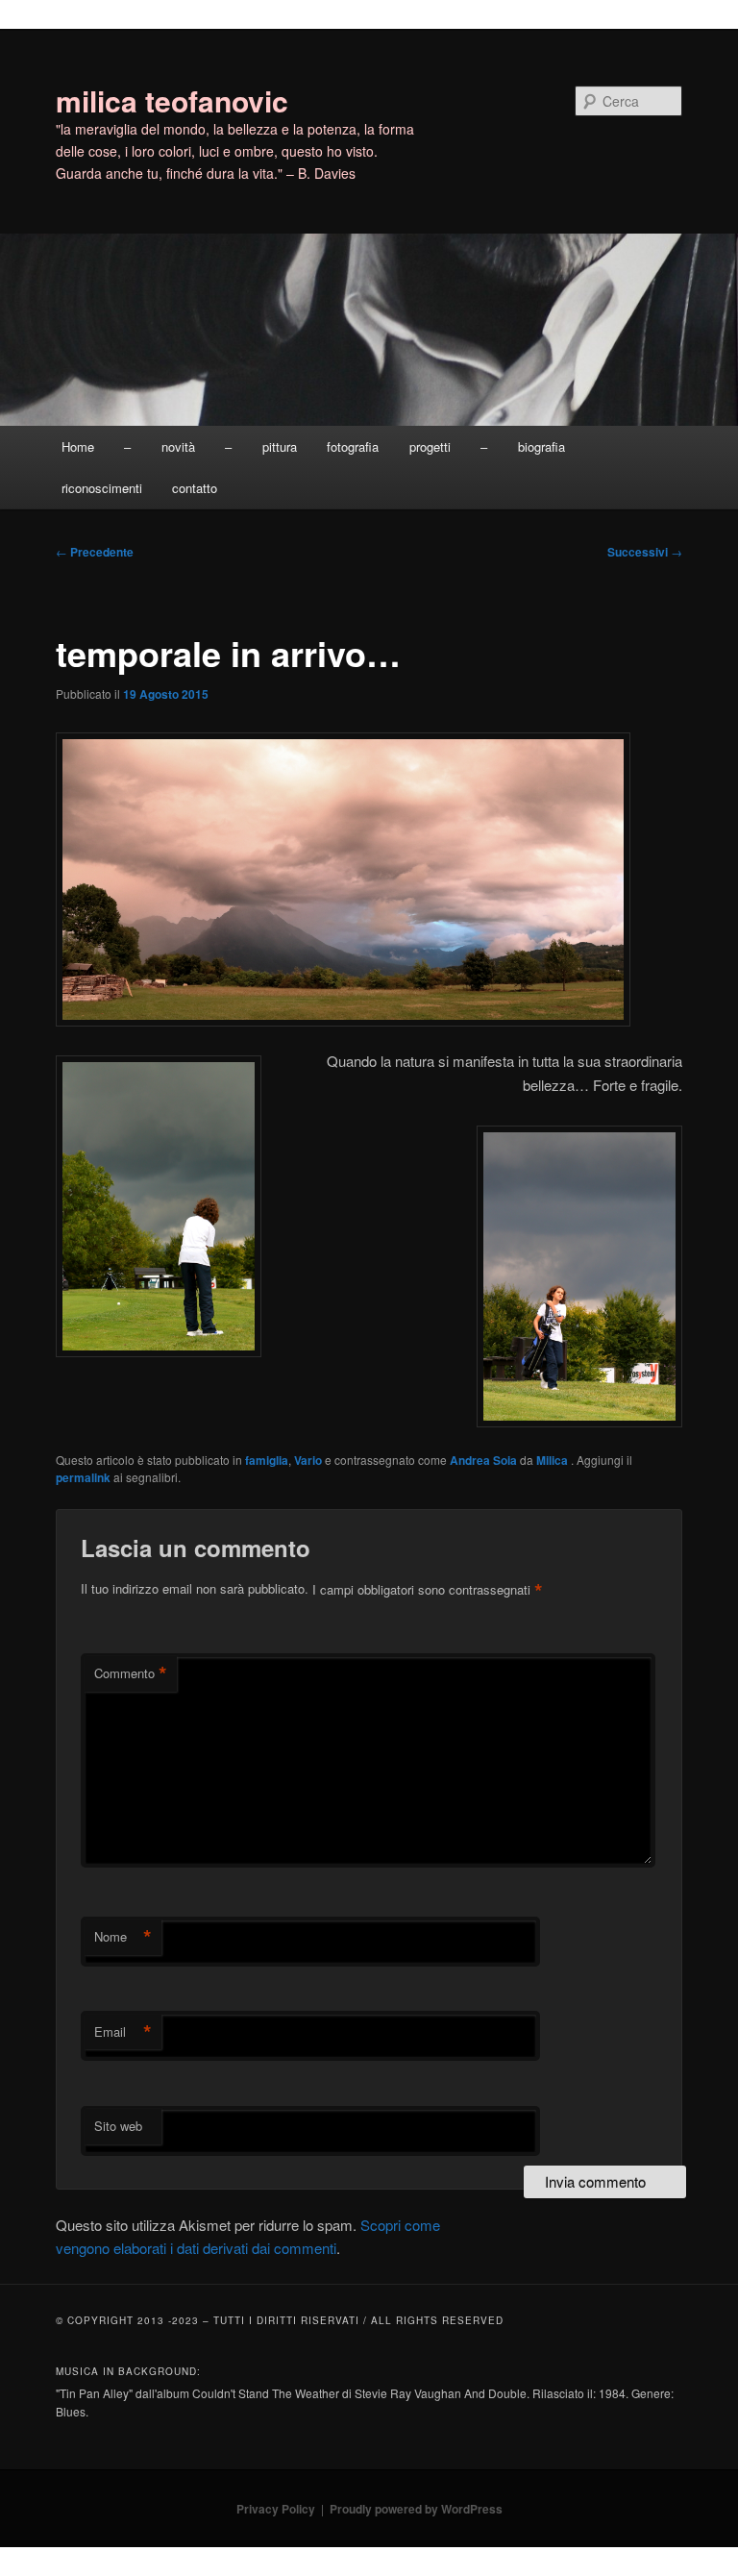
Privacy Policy (276, 2509)
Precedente (95, 552)
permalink (83, 1477)
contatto (195, 488)
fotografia (353, 446)
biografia (541, 446)
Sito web (118, 2126)
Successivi (645, 552)
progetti (430, 446)
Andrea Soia (483, 1460)
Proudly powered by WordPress (416, 2509)
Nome (123, 1937)
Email (123, 2032)
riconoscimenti (102, 488)
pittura (280, 446)
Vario (308, 1460)
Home (78, 446)
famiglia (267, 1460)
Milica (553, 1460)
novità (178, 446)
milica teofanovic (172, 100)
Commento (131, 1673)
